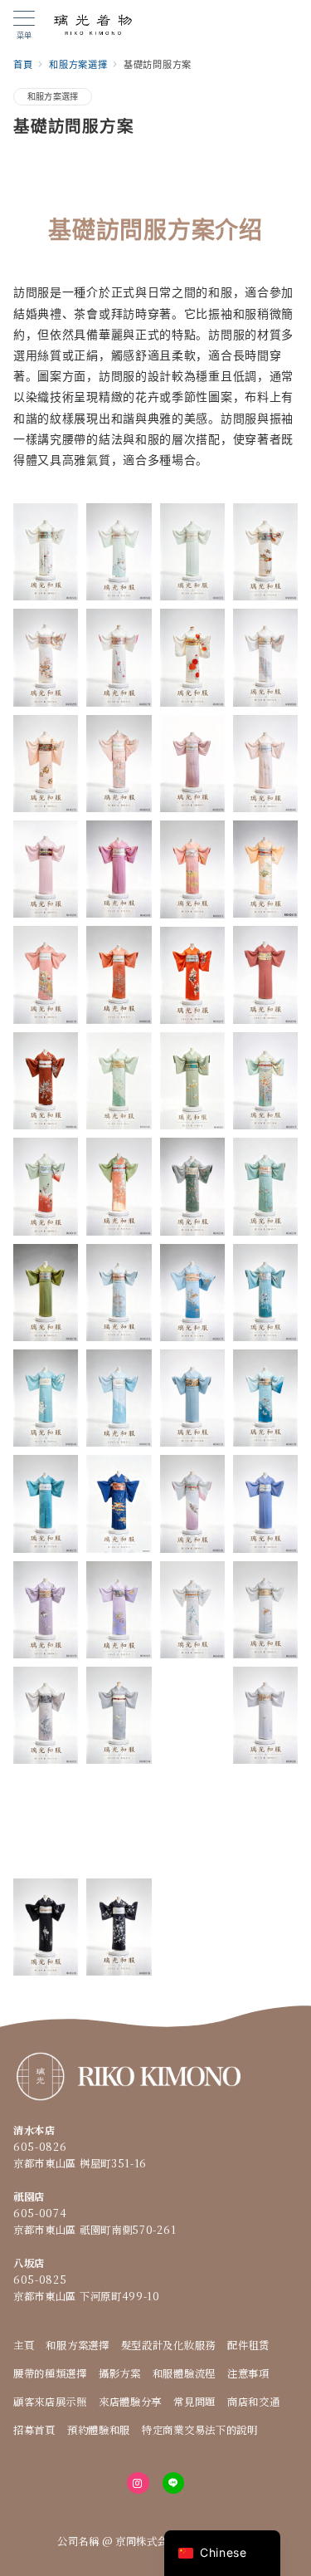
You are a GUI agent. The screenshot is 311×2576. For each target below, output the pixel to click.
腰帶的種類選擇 (50, 2373)
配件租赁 (248, 2345)
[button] (46, 552)
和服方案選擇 (53, 96)
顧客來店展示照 (50, 2402)
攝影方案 (120, 2373)
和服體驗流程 (184, 2373)
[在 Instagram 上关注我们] (138, 2483)
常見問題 (194, 2402)
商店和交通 (254, 2402)
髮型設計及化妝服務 (168, 2345)
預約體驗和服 (99, 2430)
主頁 (24, 2345)
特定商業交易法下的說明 (200, 2430)
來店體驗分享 (130, 2402)
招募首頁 (34, 2430)
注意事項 (248, 2373)
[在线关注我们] (173, 2483)
